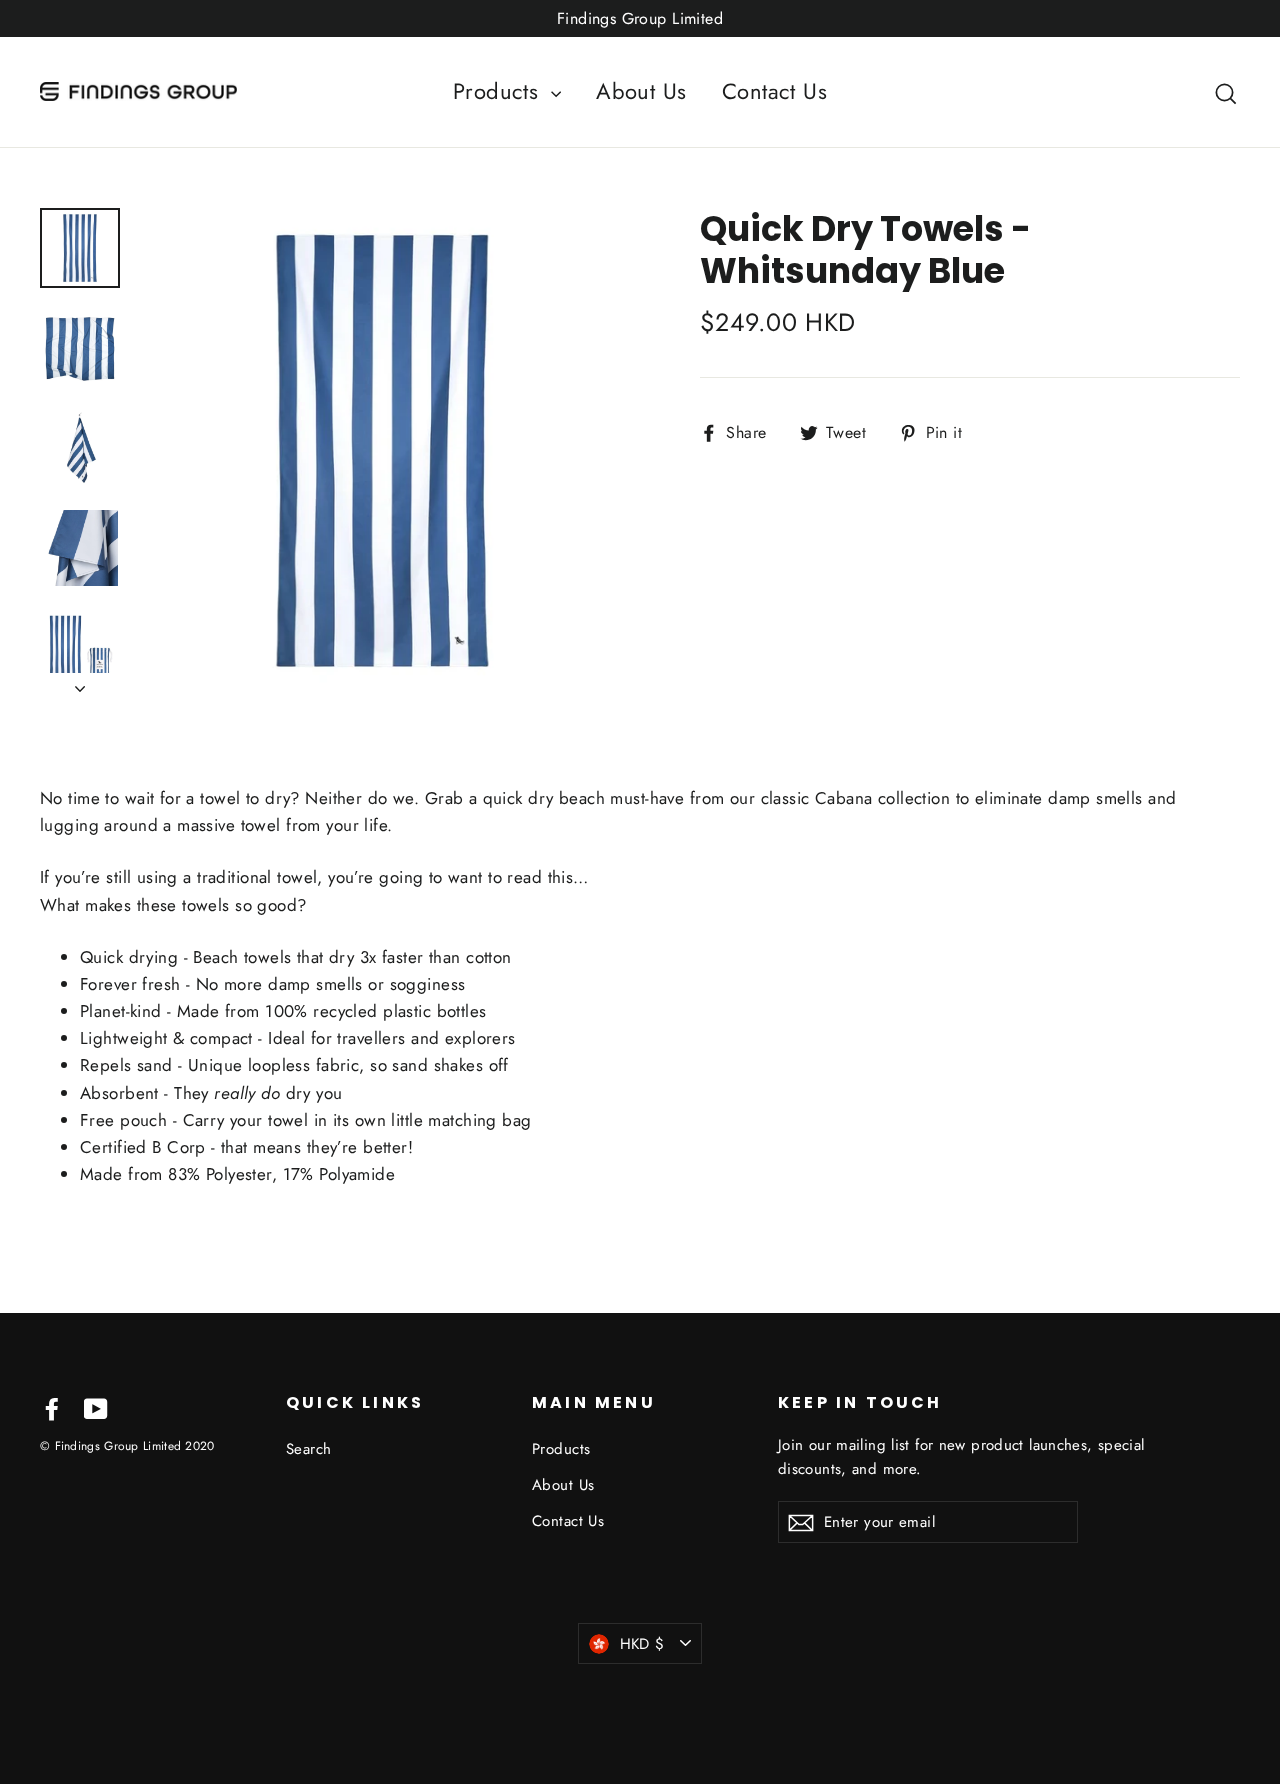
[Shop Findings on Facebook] (52, 1406)
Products (499, 91)
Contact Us (774, 91)
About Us (641, 91)
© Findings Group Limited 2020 (127, 1445)
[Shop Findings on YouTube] (96, 1406)
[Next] (80, 683)
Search (309, 1449)
